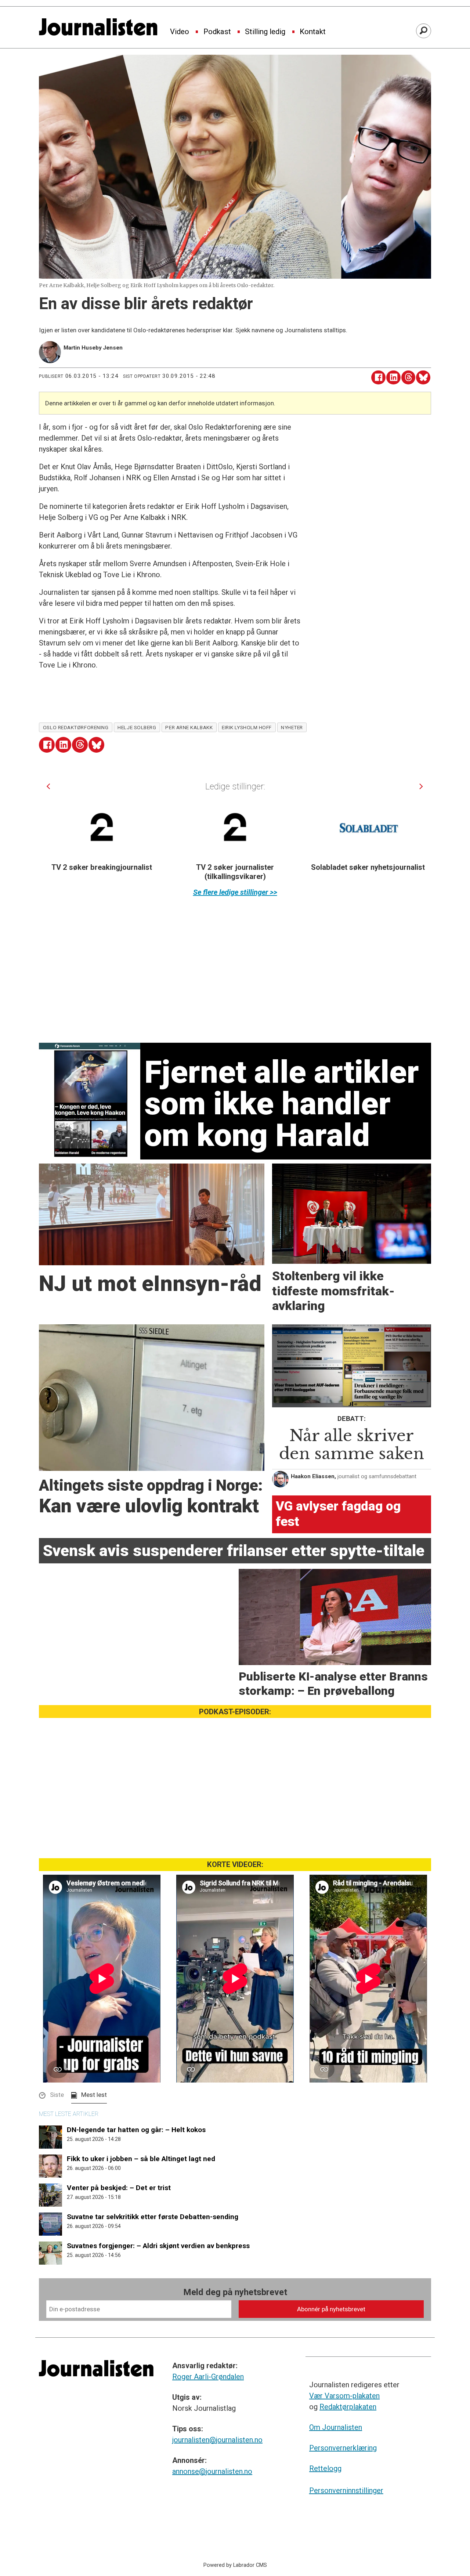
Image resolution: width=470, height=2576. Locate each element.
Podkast (217, 32)
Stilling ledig (265, 32)
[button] (48, 786)
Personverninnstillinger (346, 2490)
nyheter (292, 727)
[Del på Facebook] (378, 378)
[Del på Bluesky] (423, 378)
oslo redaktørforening (76, 727)
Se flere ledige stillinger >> (235, 892)
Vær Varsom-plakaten (344, 2396)
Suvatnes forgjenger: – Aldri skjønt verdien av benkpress (158, 2246)
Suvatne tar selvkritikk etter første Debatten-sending (153, 2217)
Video (180, 32)
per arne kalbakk (189, 727)
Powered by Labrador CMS (235, 2565)
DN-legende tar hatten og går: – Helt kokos (136, 2130)
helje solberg (137, 727)
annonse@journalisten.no (212, 2471)
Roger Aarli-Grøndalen (208, 2377)
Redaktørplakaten (348, 2407)
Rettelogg (325, 2468)
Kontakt (313, 32)
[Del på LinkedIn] (393, 378)
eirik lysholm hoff (247, 727)
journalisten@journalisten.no (217, 2440)
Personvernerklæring (343, 2448)
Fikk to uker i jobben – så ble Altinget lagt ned (141, 2159)
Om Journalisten (336, 2427)
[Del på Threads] (408, 378)
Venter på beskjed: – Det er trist (119, 2188)
